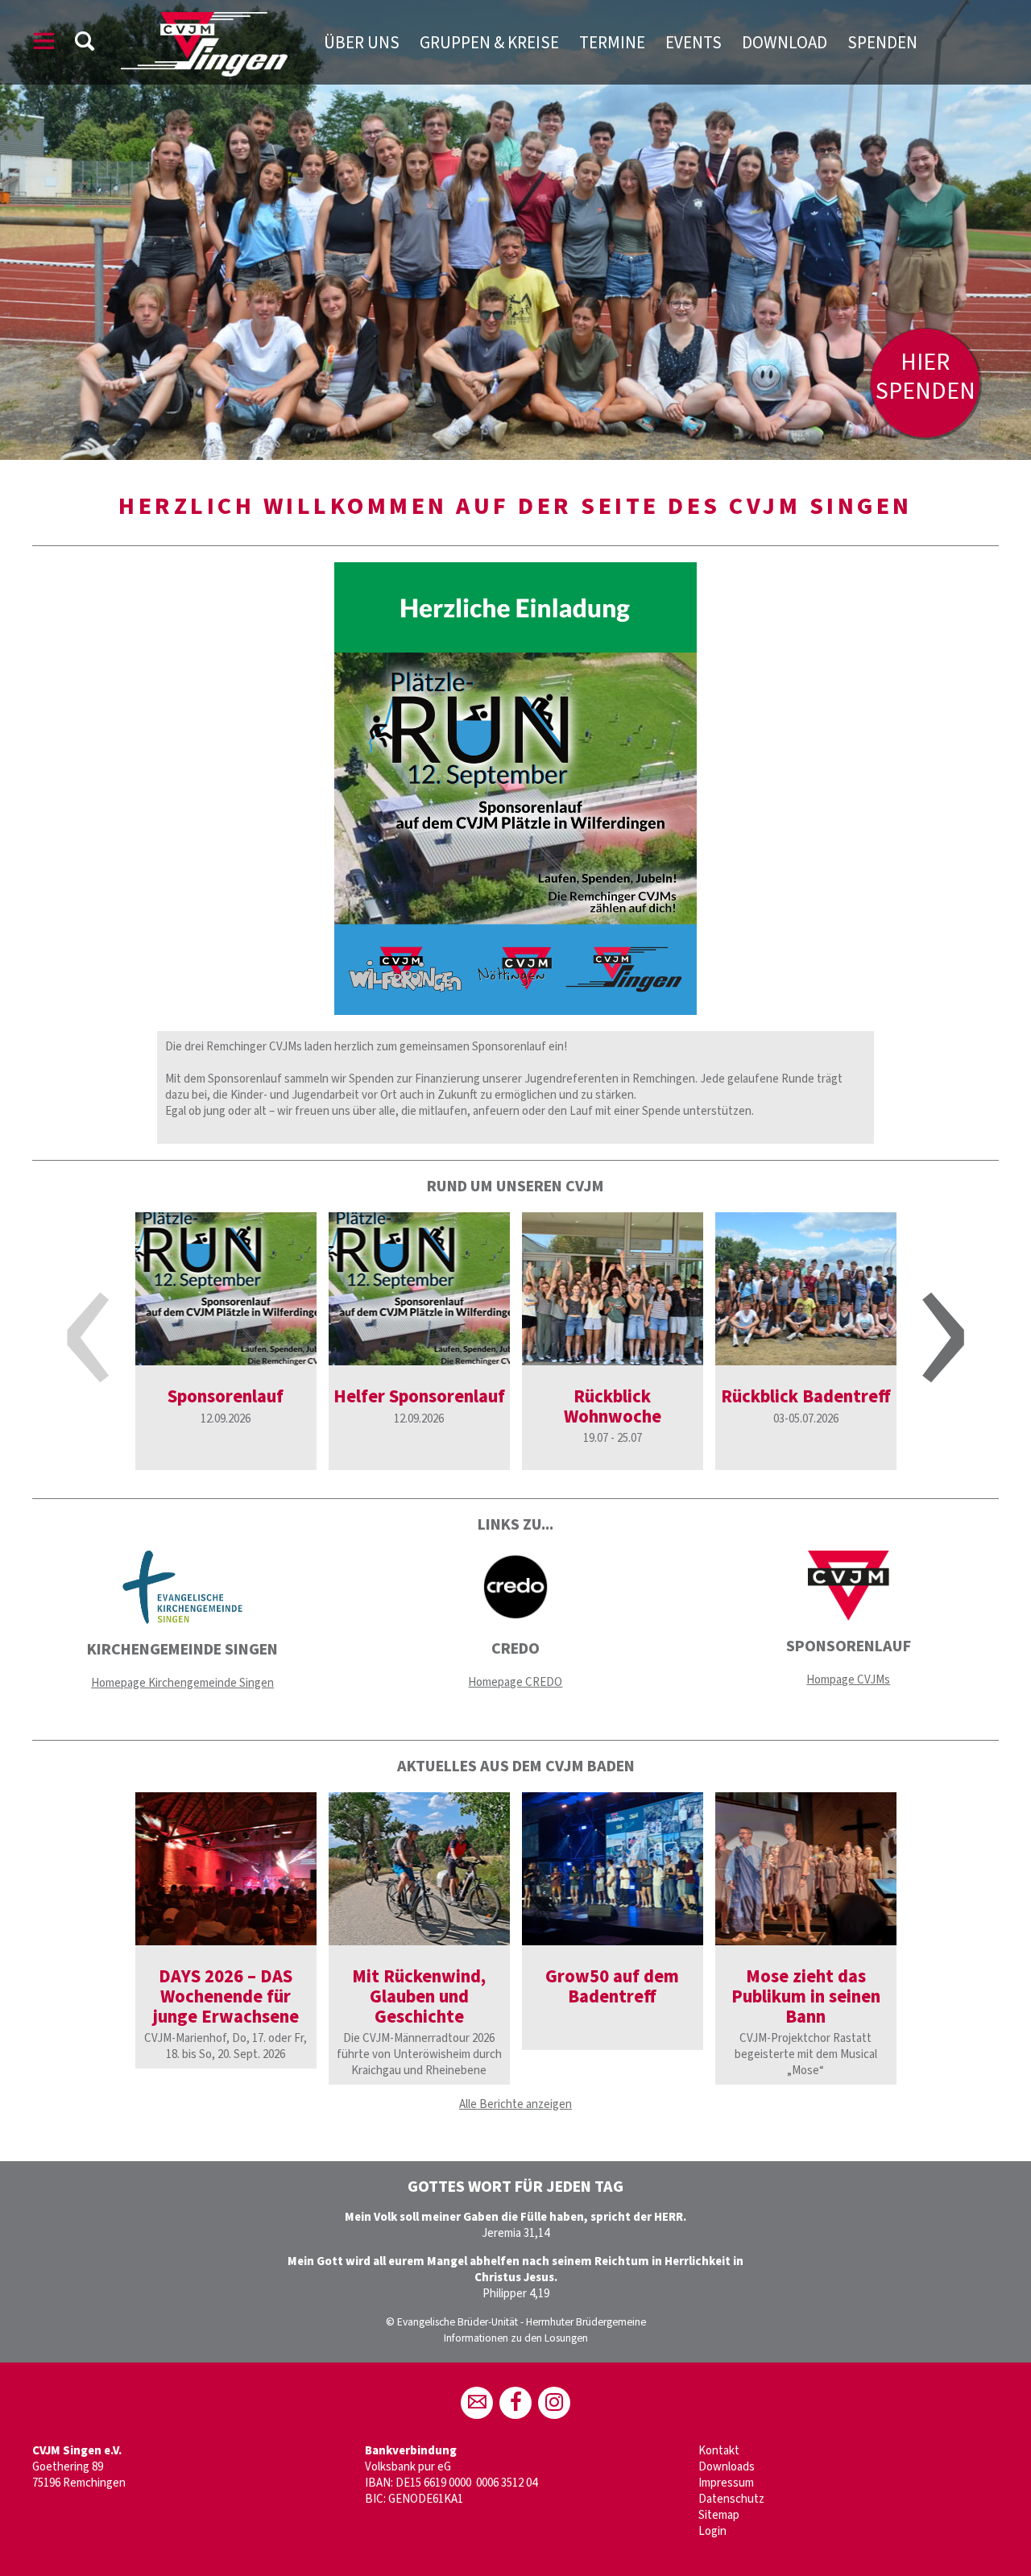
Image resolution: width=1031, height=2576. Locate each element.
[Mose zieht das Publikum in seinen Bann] (806, 1869)
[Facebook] (515, 2403)
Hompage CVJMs (848, 1680)
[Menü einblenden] (44, 44)
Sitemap (719, 2515)
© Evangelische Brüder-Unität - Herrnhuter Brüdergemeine (516, 2322)
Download (785, 43)
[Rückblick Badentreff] (806, 1289)
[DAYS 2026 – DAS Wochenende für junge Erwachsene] (226, 1869)
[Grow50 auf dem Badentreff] (613, 1869)
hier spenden (925, 377)
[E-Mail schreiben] (477, 2403)
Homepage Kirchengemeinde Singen (182, 1683)
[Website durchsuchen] (85, 44)
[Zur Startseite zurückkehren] (204, 20)
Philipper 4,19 (516, 2294)
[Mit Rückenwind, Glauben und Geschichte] (419, 1869)
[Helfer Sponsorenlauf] (419, 1289)
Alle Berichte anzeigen (515, 2104)
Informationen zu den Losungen (516, 2338)
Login (712, 2531)
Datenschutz (731, 2499)
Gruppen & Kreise (489, 43)
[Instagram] (554, 2403)
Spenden (882, 43)
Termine (612, 43)
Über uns (362, 43)
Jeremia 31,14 (515, 2233)
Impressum (726, 2483)
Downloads (727, 2467)
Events (694, 43)
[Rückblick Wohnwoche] (613, 1289)
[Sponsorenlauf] (226, 1289)
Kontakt (719, 2451)
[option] (515, 230)
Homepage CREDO (515, 1682)
